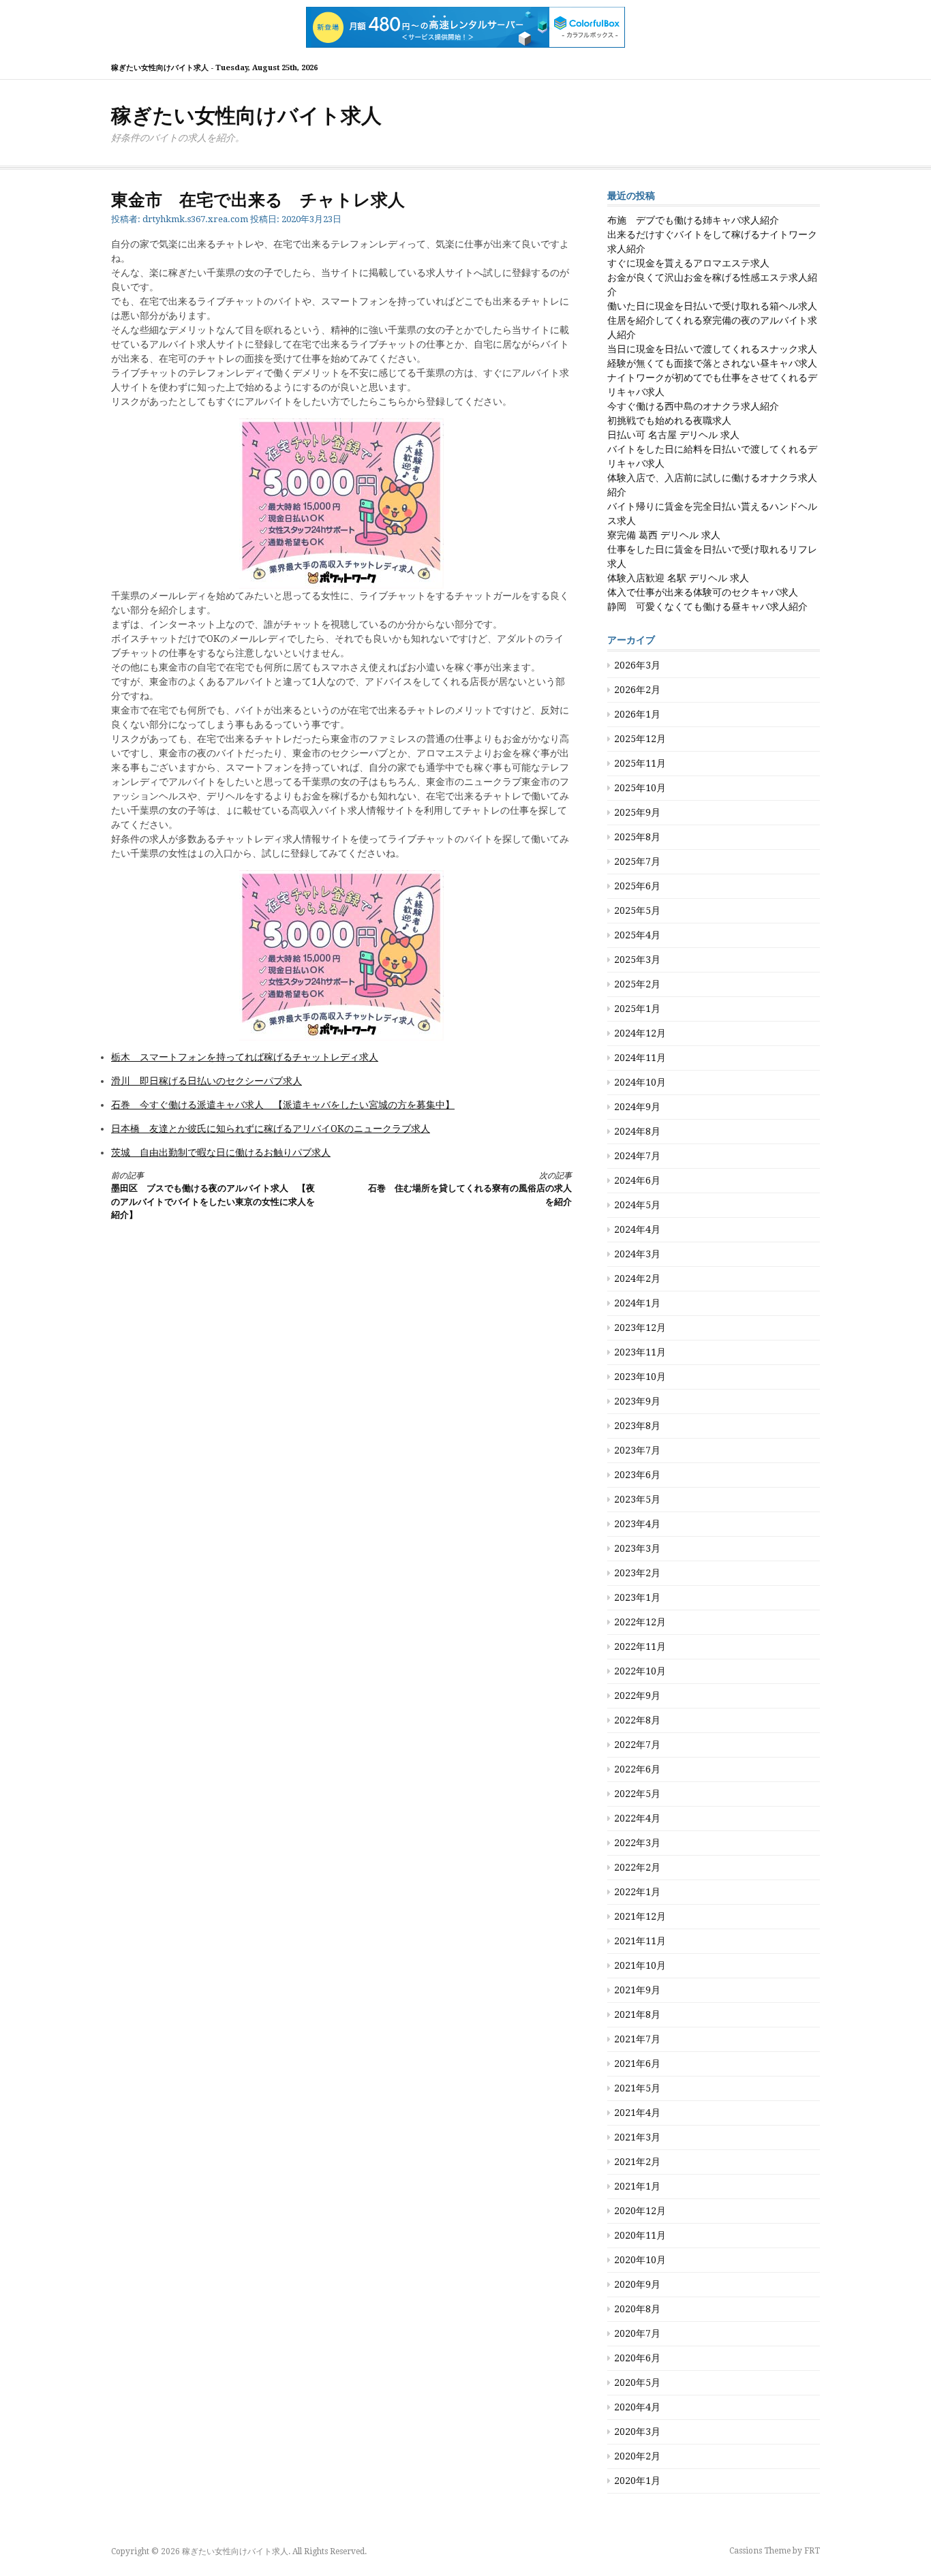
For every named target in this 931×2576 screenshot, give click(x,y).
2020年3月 (637, 2432)
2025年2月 (637, 984)
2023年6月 (637, 1475)
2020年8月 (637, 2309)
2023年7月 (637, 1450)
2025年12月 (640, 739)
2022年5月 (637, 1794)
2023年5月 (637, 1499)
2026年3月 (637, 665)
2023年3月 (637, 1548)
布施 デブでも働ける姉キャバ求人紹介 (693, 220)
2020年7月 (637, 2333)
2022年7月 (637, 1745)
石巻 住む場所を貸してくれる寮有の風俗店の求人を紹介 (470, 1189)
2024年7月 (637, 1156)
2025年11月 (640, 763)
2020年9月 (637, 2284)
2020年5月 (637, 2382)
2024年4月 (637, 1229)
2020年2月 (637, 2456)
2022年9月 (637, 1696)
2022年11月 (640, 1646)
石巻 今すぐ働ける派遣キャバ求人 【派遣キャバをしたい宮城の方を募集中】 (283, 1105)
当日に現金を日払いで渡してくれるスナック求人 (712, 349)
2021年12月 (640, 1916)
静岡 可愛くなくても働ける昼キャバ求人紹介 (707, 607)
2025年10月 (640, 788)
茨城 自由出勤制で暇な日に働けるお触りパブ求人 (221, 1152)
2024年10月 (640, 1082)
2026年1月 (637, 714)
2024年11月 (640, 1058)
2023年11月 (640, 1352)
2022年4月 (637, 1818)
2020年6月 (637, 2358)
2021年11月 (640, 1941)
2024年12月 (640, 1033)
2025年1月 (637, 1009)
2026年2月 (637, 690)
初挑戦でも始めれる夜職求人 (669, 420)
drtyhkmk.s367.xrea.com (195, 219)
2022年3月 (637, 1843)
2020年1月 (637, 2481)
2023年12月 (640, 1328)
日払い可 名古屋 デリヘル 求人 (673, 435)
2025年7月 (637, 861)
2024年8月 (637, 1131)
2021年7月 (637, 2039)
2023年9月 (637, 1401)
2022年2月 (637, 1867)
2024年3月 (637, 1254)
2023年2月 (637, 1573)
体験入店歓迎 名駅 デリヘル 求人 (678, 578)
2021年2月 (637, 2162)
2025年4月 (637, 935)
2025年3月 (637, 960)
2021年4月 (637, 2113)
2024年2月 (637, 1278)
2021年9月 (637, 1990)
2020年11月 (640, 2235)
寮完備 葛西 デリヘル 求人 (664, 535)
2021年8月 (637, 2014)
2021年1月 (637, 2186)
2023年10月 (640, 1377)
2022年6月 (637, 1769)
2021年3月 (637, 2137)
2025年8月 (637, 837)
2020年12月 (640, 2211)
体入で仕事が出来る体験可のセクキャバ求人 (703, 592)
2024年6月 (637, 1180)
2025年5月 (637, 910)
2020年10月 (640, 2260)
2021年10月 (640, 1965)
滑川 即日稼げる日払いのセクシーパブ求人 (207, 1081)
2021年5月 (637, 2088)
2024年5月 (637, 1205)
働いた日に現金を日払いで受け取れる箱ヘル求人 (712, 306)
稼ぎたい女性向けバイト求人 (246, 116)
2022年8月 (637, 1720)
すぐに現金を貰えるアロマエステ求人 (688, 263)
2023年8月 (637, 1426)
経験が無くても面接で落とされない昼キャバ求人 (712, 363)
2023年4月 (637, 1524)
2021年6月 (637, 2064)
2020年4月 (637, 2407)
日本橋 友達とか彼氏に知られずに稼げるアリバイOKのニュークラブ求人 (271, 1129)
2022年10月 (640, 1671)
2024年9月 (637, 1107)
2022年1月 (637, 1892)
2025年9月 (637, 812)
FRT (812, 2551)
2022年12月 (640, 1622)
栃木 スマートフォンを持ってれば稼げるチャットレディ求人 (245, 1057)
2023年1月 (637, 1597)
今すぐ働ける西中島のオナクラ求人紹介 (693, 406)
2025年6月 (637, 886)
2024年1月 (637, 1303)
